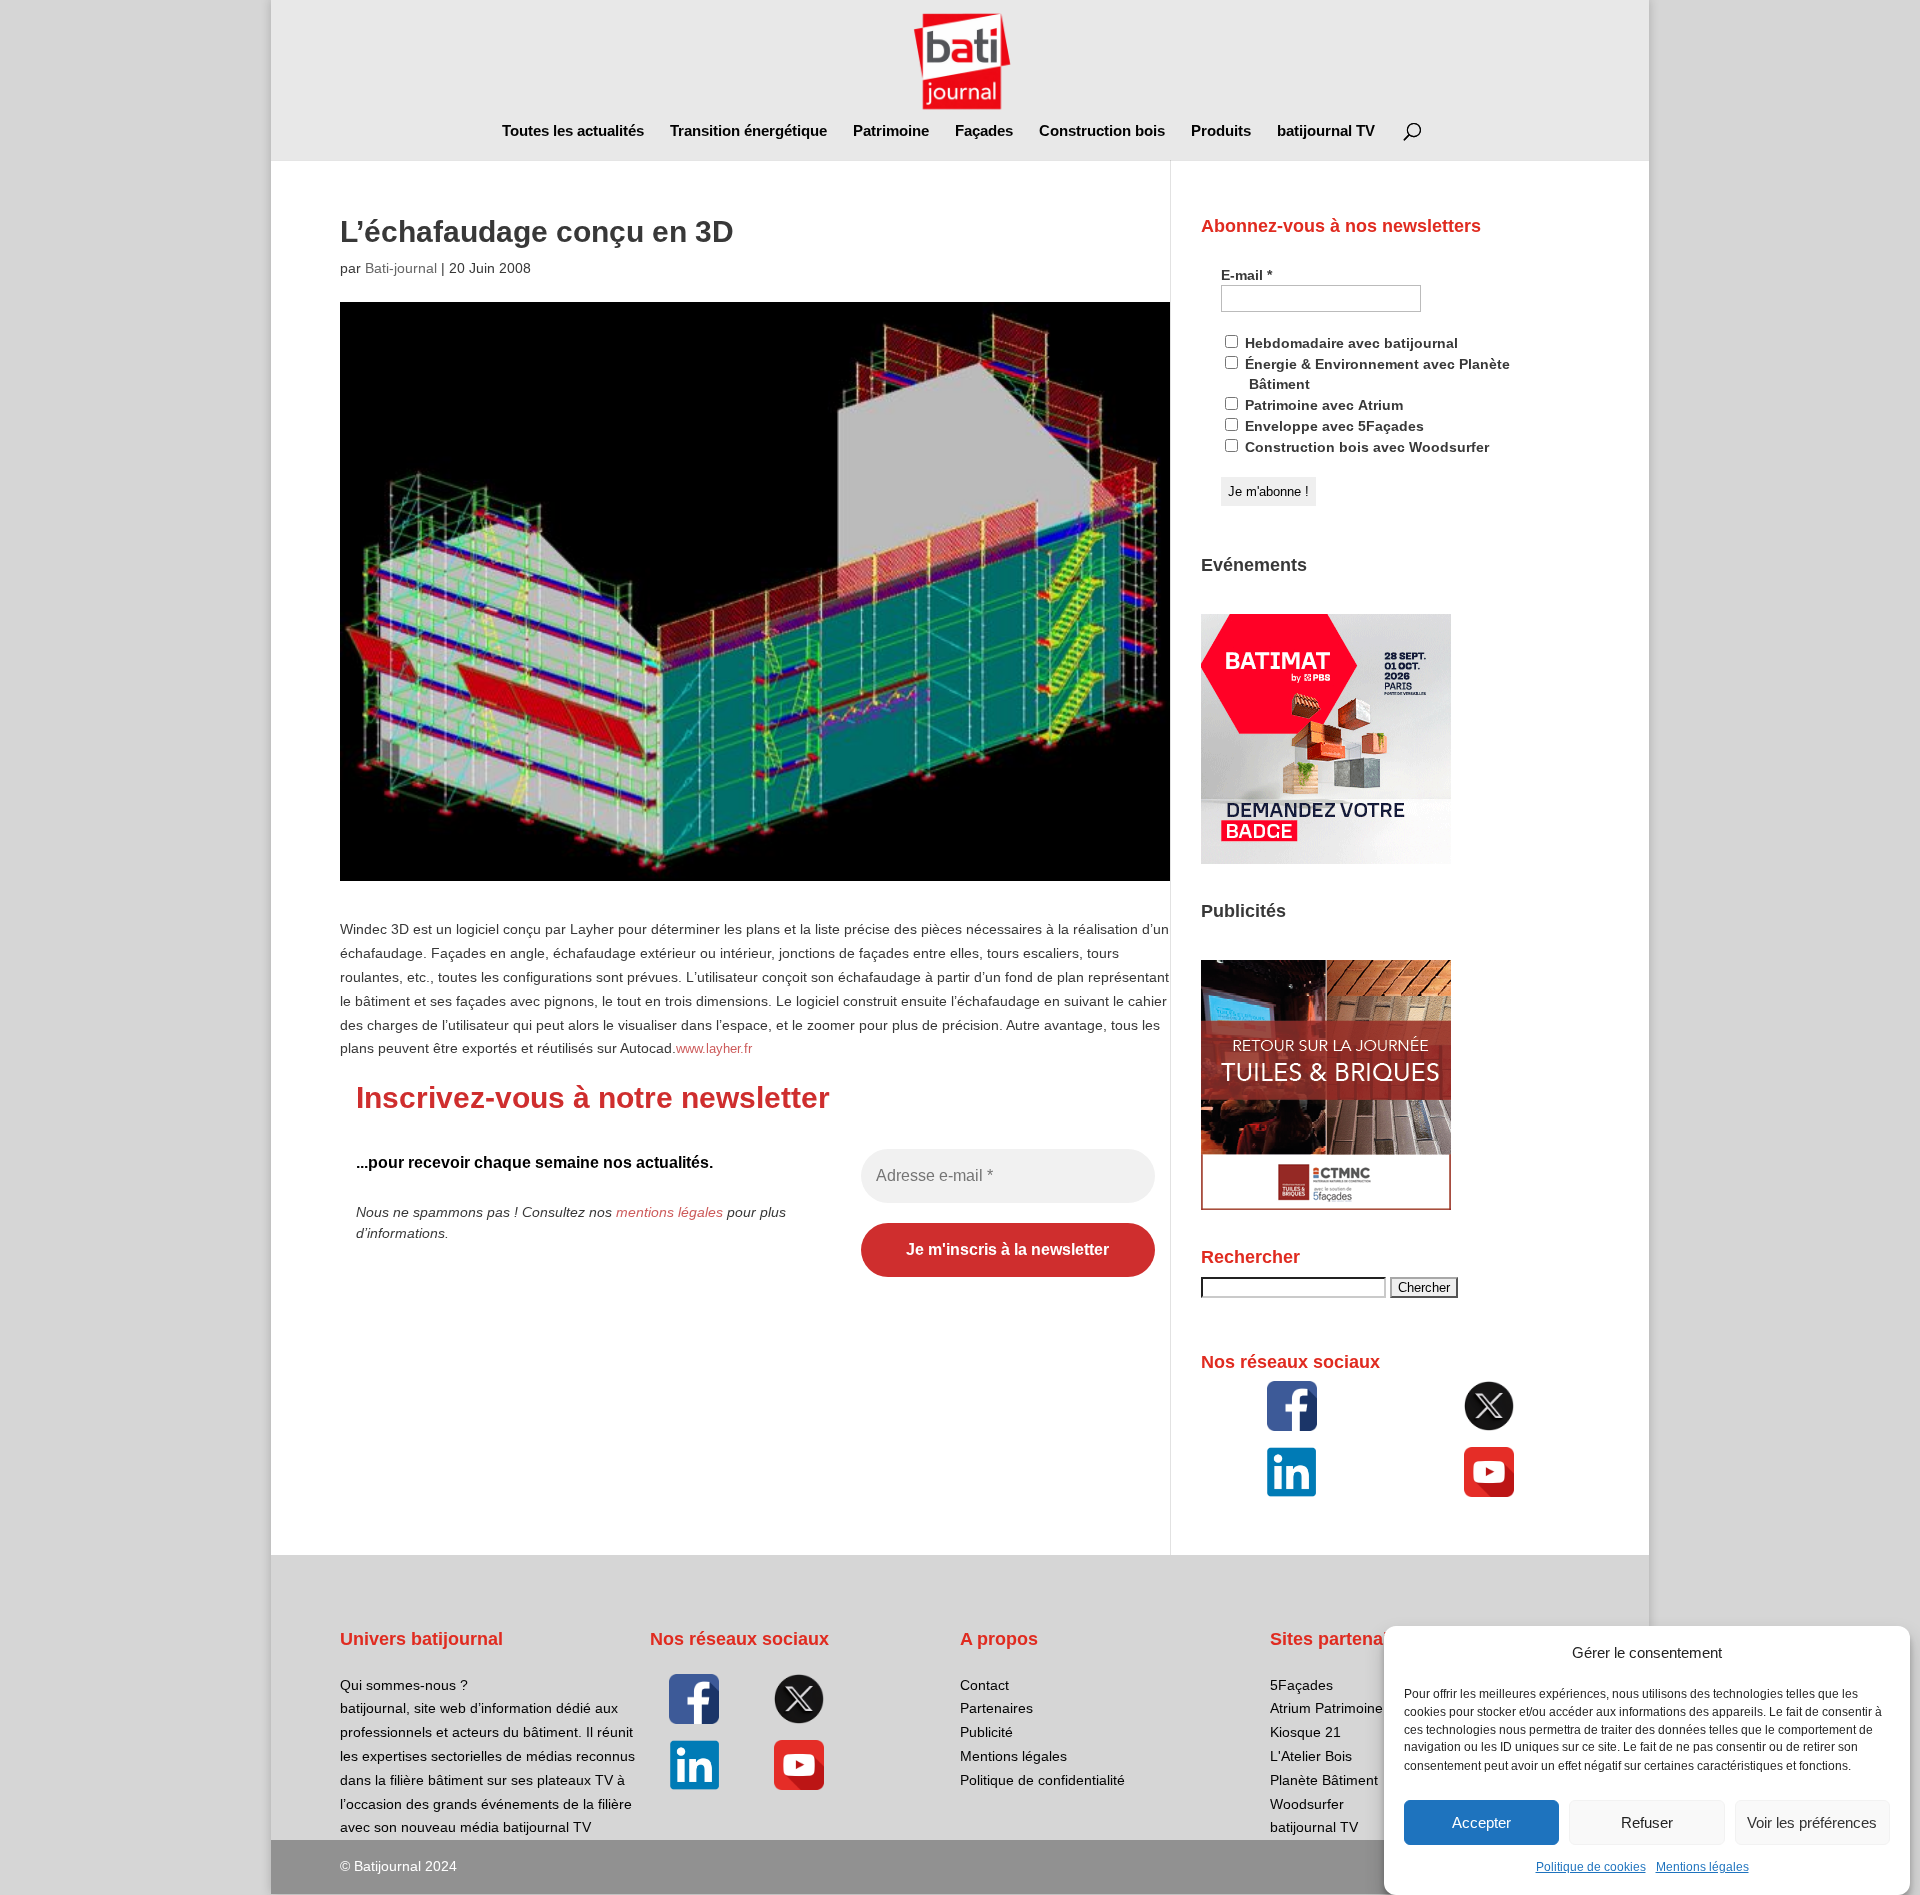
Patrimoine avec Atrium (1322, 405)
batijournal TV (1326, 131)
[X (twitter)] (1489, 1406)
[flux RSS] (1292, 1406)
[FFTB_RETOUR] (1326, 1205)
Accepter (1481, 1822)
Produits (1221, 131)
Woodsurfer (1307, 1804)
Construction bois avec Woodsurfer (1365, 447)
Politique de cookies (1591, 1867)
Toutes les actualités (573, 131)
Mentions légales (1702, 1867)
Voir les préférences (1812, 1822)
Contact (984, 1685)
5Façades (1301, 1685)
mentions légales (669, 1212)
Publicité (986, 1732)
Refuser (1647, 1822)
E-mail (1246, 275)
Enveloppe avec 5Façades (1332, 426)
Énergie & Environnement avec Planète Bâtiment (1375, 374)
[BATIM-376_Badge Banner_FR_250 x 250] (1326, 859)
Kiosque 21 (1305, 1732)
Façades (984, 131)
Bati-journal (401, 268)
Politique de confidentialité (1042, 1780)
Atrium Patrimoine (1326, 1708)
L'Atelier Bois (1311, 1756)
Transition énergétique (748, 131)
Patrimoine (891, 131)
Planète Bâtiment (1324, 1780)
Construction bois (1102, 131)
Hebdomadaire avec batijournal (1349, 343)
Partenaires (996, 1708)
